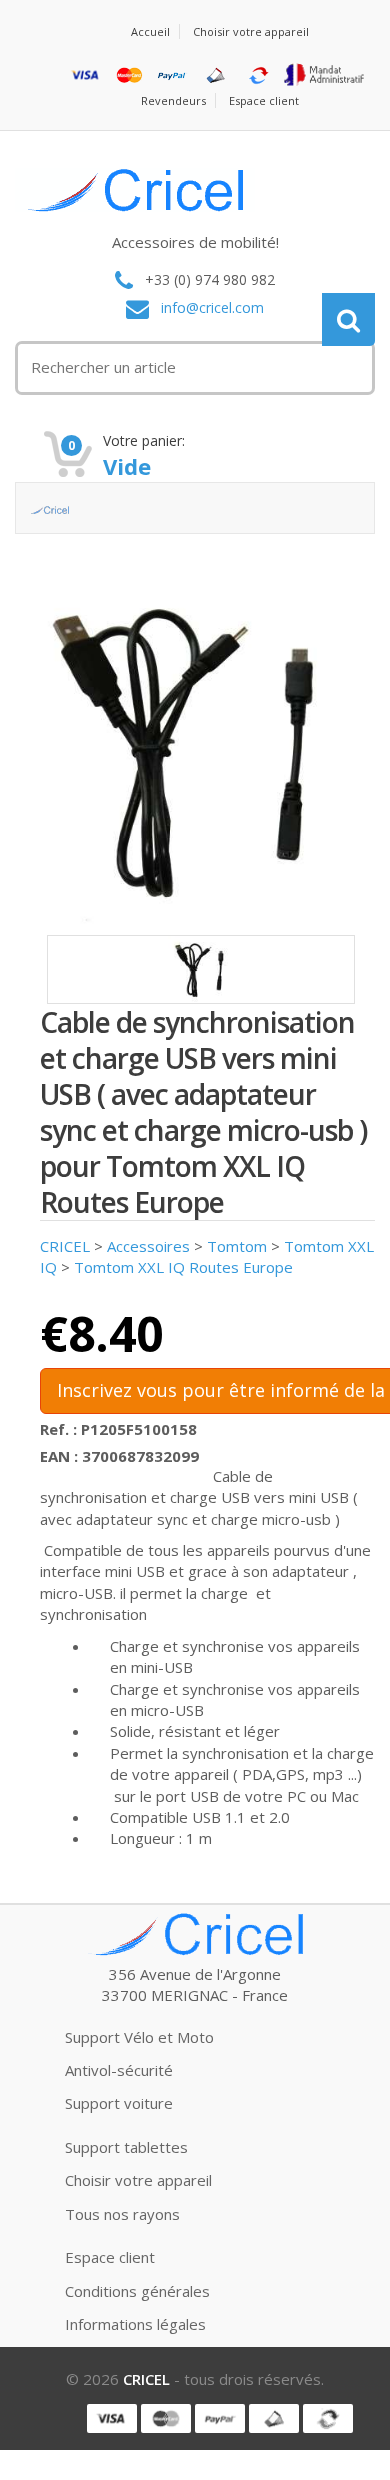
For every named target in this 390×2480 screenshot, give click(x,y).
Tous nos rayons (122, 2214)
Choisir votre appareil (251, 31)
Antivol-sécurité (119, 2070)
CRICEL (65, 1246)
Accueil (150, 31)
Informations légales (135, 2324)
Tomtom (237, 1246)
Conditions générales (137, 2291)
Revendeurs (173, 100)
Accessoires (148, 1246)
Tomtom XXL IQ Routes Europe (183, 1267)
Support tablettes (126, 2147)
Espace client (264, 100)
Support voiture (119, 2103)
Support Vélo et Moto (139, 2037)
